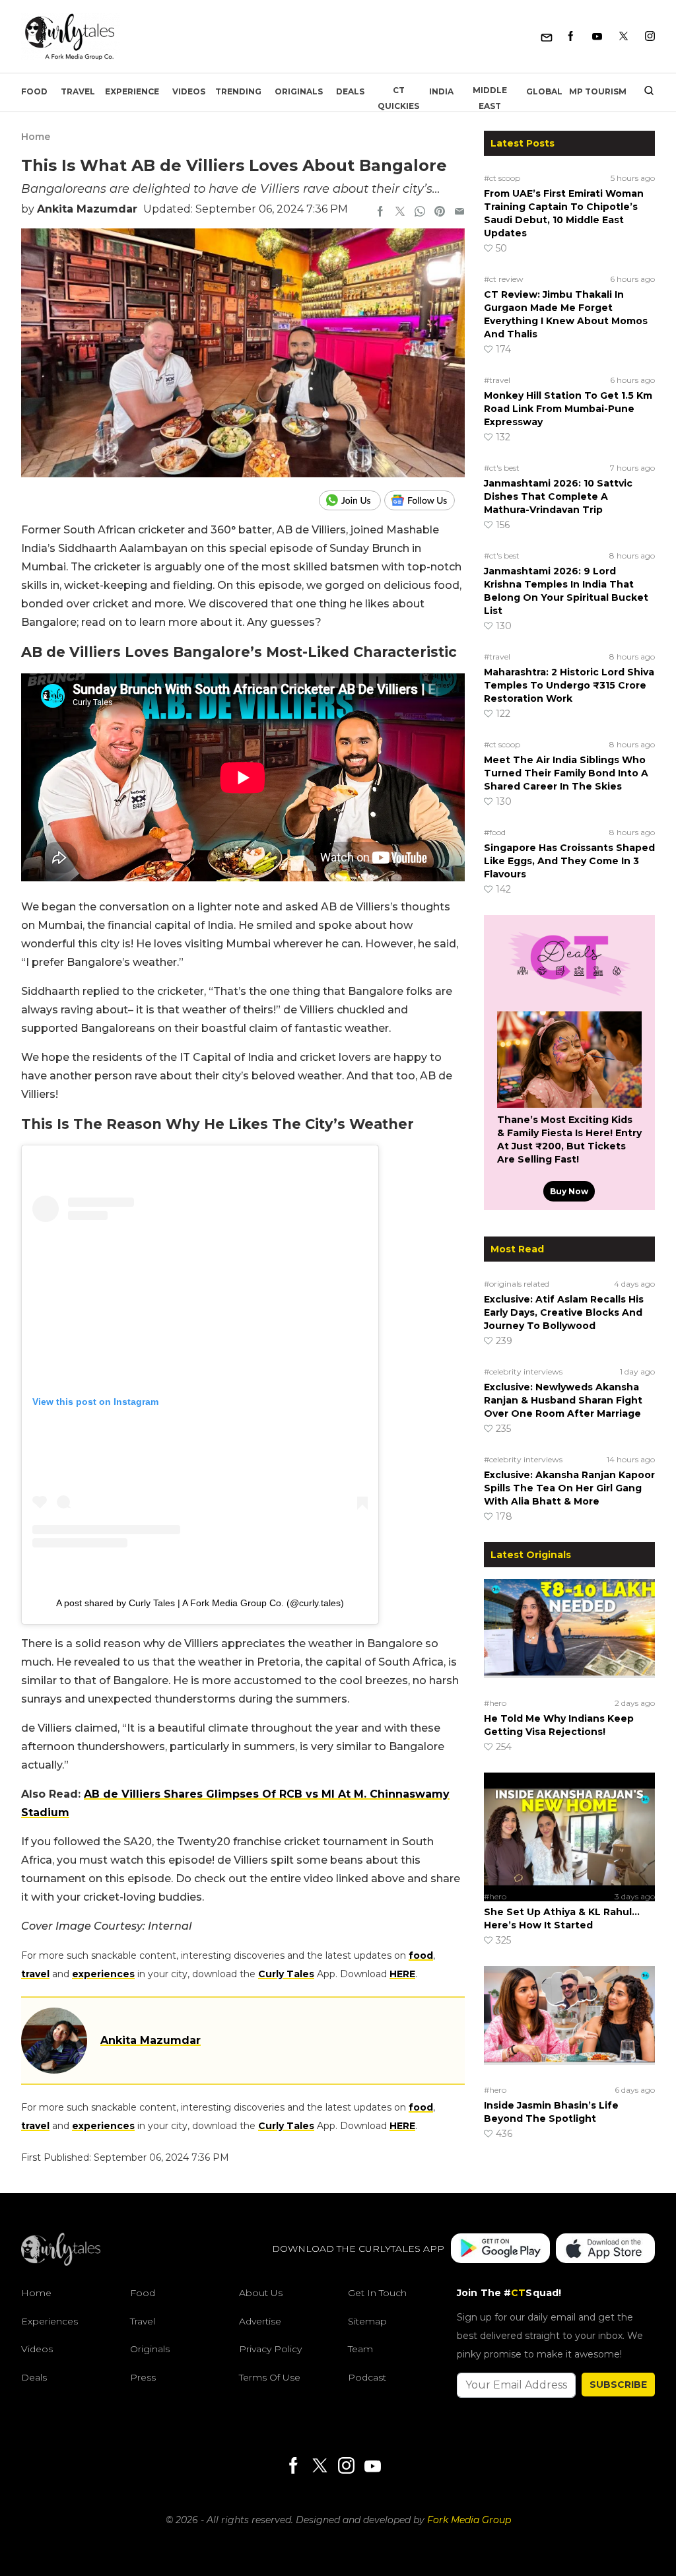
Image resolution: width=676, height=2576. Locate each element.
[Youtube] (597, 37)
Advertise (260, 2321)
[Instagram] (650, 37)
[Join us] (352, 500)
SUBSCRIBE (618, 2385)
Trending (238, 91)
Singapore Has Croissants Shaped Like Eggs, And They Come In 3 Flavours (569, 861)
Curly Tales (286, 1974)
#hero (495, 1703)
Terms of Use (270, 2377)
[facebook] (380, 213)
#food (495, 832)
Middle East (490, 98)
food (421, 1955)
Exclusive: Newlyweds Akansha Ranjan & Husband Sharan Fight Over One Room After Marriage (563, 1400)
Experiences (50, 2321)
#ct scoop (502, 178)
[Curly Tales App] (500, 2250)
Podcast (367, 2377)
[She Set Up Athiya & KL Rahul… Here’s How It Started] (569, 1829)
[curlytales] (61, 2262)
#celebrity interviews (523, 1372)
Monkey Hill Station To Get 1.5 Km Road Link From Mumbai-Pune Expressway (568, 409)
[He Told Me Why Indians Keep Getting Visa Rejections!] (569, 1636)
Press (143, 2377)
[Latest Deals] (569, 996)
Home (36, 137)
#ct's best (502, 468)
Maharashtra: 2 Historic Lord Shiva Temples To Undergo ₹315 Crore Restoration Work (569, 685)
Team (360, 2349)
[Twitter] (624, 37)
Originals (299, 91)
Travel (78, 91)
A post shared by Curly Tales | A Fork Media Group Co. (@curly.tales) (200, 1603)
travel (35, 1974)
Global (544, 91)
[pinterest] (440, 213)
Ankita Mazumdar (87, 209)
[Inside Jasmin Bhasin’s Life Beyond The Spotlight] (569, 2023)
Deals (350, 91)
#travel (497, 380)
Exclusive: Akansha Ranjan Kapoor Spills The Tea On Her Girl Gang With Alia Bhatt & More (569, 1488)
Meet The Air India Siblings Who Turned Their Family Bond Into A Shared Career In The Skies (566, 773)
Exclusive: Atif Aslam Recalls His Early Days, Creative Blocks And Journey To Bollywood (564, 1312)
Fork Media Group (469, 2520)
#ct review (504, 279)
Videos (189, 91)
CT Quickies (398, 98)
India (441, 91)
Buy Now (569, 1191)
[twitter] (400, 213)
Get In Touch (377, 2293)
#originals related (517, 1284)
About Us (261, 2293)
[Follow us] (424, 500)
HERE (402, 1974)
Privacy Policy (270, 2349)
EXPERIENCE (132, 91)
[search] (644, 92)
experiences (103, 1974)
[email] (459, 213)
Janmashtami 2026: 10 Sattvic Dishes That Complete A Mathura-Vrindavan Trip (558, 496)
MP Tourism (598, 91)
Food (34, 91)
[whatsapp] (420, 213)
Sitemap (367, 2321)
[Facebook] (571, 37)
